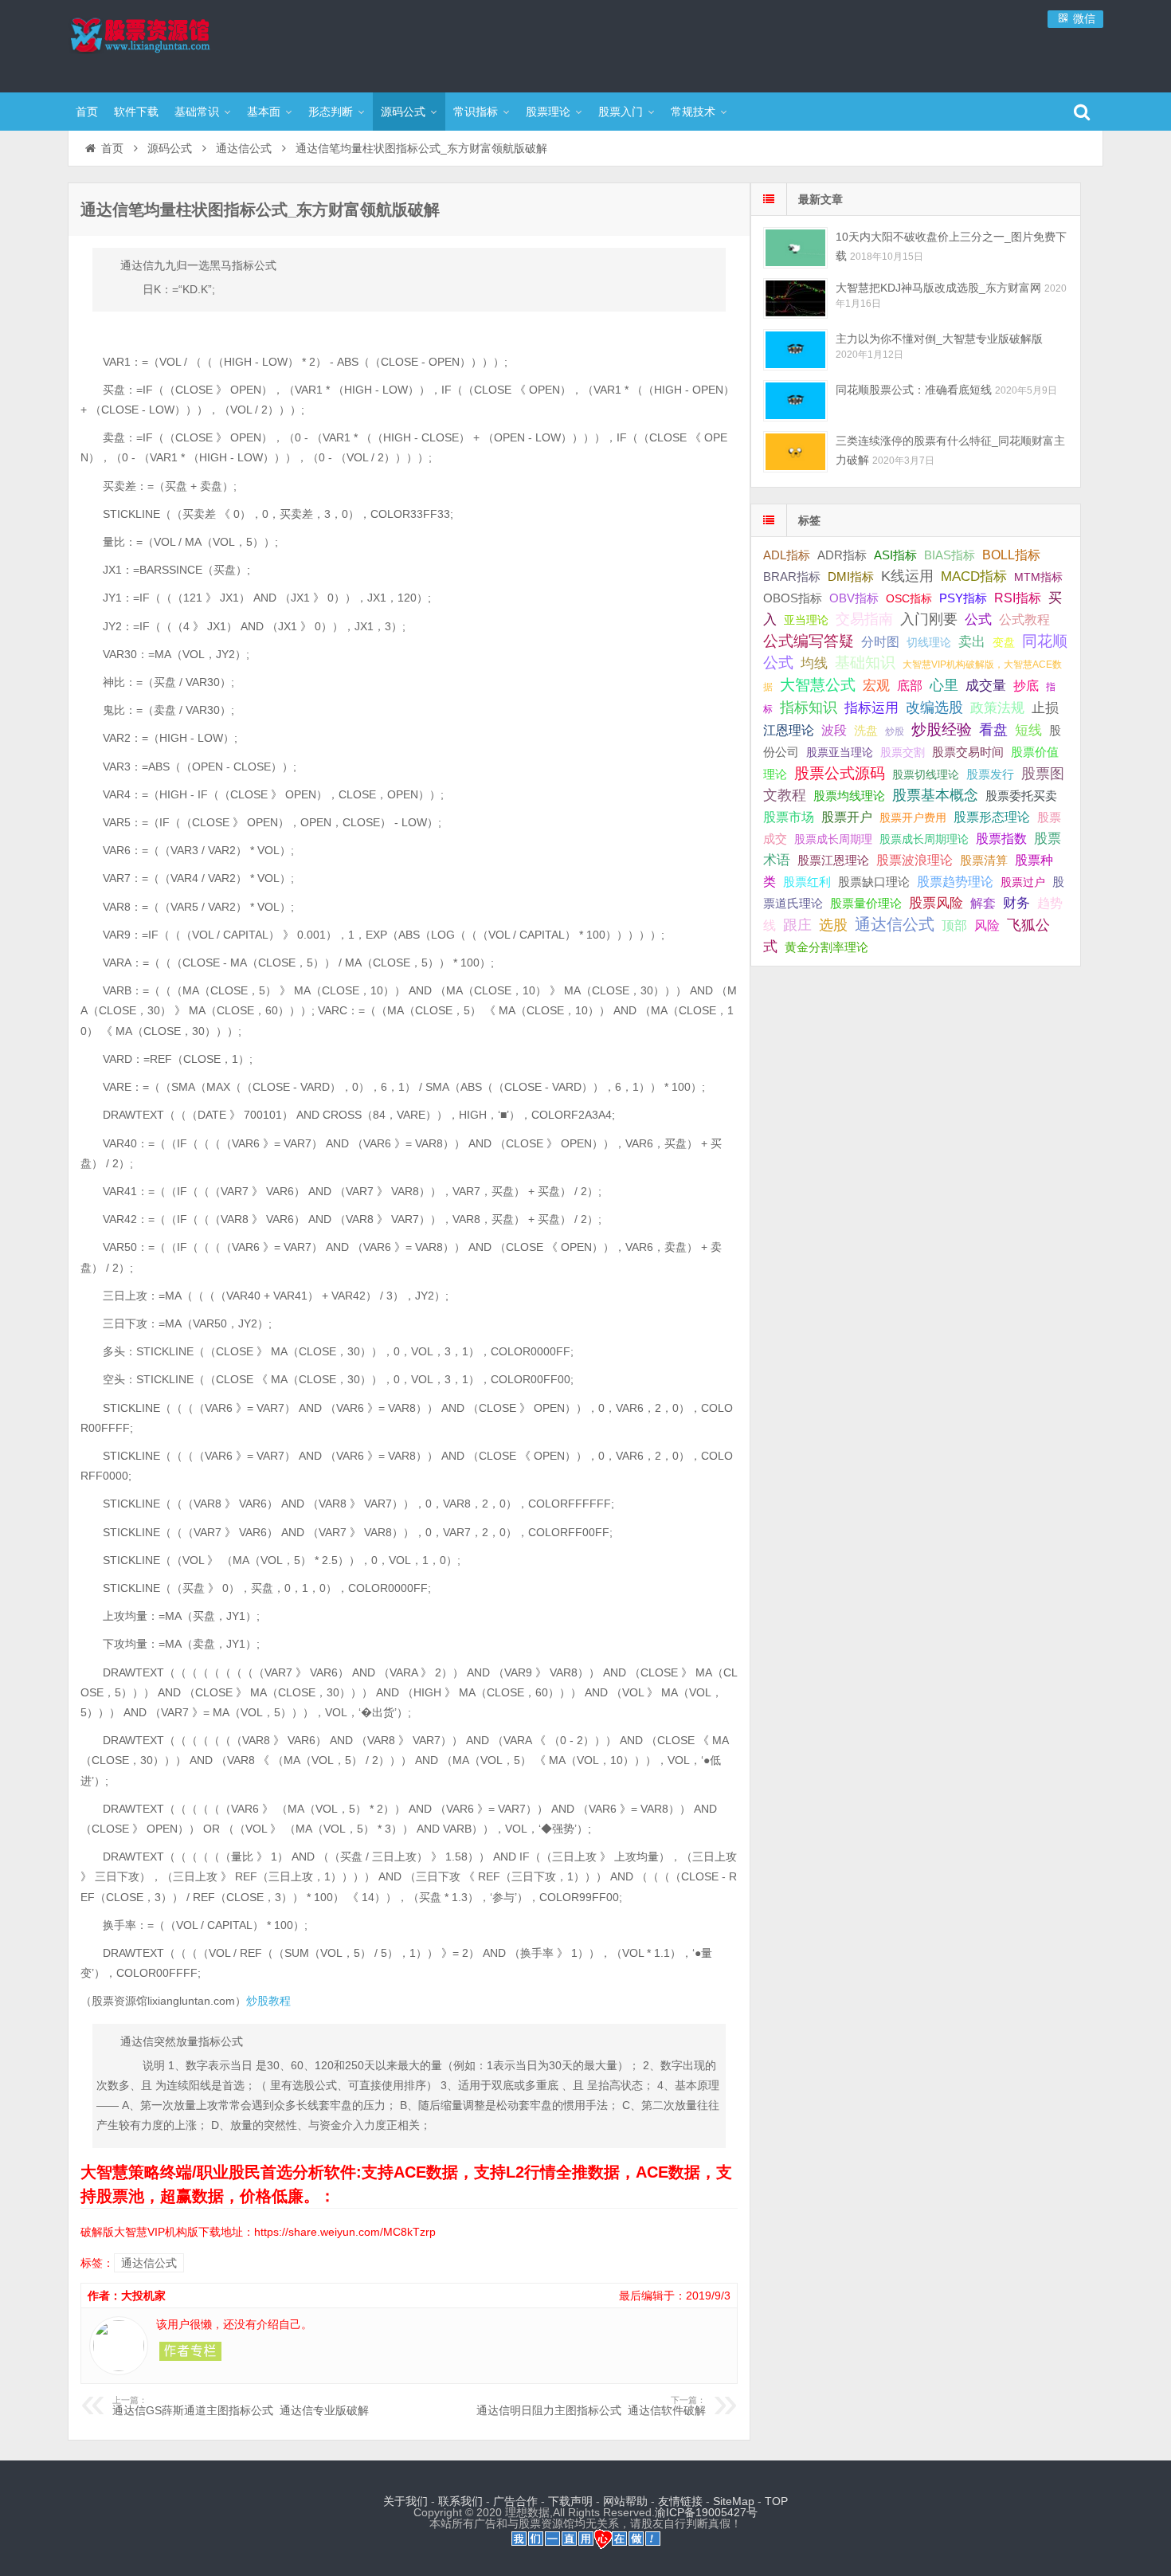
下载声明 (570, 2501)
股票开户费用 (913, 817)
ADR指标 (842, 555)
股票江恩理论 (833, 860)
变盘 (1004, 642)
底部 (910, 685)
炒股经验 (942, 729)
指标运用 (871, 708)
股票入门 (621, 112)
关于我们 (405, 2501)
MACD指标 (974, 576)
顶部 (954, 925)
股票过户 (1023, 882)
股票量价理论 (866, 904)
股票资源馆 (171, 44)
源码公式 (403, 112)
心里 (944, 685)
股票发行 (990, 774)
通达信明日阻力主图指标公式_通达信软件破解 (591, 2406)
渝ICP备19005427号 (706, 2512)
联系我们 (460, 2501)
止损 (1045, 708)
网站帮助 (625, 2501)
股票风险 (936, 903)
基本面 (264, 112)
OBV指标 (854, 598)
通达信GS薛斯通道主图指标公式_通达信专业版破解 (241, 2406)
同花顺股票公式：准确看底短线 (914, 390)
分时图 (880, 641)
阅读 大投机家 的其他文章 (190, 2351)
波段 (834, 730)
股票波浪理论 (914, 860)
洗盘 (866, 730)
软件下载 (136, 112)
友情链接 (680, 2501)
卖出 (972, 642)
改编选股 (934, 708)
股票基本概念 (935, 795)
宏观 (876, 685)
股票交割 (903, 752)
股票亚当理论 (840, 753)
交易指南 (864, 619)
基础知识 (865, 663)
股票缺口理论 (874, 882)
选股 (833, 925)
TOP (776, 2501)
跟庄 (797, 925)
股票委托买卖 (1021, 796)
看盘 (993, 730)
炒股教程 (268, 2001)
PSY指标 (963, 598)
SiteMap (734, 2501)
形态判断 (331, 112)
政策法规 (997, 708)
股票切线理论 (926, 774)
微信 (1083, 18)
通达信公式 (244, 148)
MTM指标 (1038, 577)
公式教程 (1024, 619)
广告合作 (515, 2501)
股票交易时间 (968, 752)
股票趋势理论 (955, 882)
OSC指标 (909, 598)
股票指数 (1001, 839)
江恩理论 (789, 730)
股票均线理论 (849, 796)
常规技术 (693, 112)
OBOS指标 (793, 598)
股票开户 (847, 817)
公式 (978, 619)
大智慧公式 (818, 685)
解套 (983, 903)
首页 (87, 112)
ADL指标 (787, 555)
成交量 (986, 685)
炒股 (895, 731)
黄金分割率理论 (826, 947)
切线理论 (929, 642)
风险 (987, 925)
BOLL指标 (1011, 555)
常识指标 (476, 112)
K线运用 (907, 576)
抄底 (1026, 685)
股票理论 (548, 112)
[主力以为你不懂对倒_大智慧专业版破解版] (795, 349)
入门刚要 (929, 619)
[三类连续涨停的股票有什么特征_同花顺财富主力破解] (795, 451)
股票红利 (807, 882)
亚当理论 (806, 620)
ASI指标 (895, 555)
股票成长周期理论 (924, 839)
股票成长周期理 (833, 839)
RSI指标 (1018, 598)
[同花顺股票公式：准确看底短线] (795, 400)
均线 (814, 663)
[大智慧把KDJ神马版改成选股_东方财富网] (795, 298)
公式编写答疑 (809, 641)
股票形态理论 (992, 817)
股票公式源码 (840, 773)
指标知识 (809, 708)
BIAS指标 (950, 555)
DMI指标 (851, 576)
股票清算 (984, 861)
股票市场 (789, 817)
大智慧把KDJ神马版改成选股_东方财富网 (938, 288)
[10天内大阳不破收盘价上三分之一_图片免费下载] (795, 247)
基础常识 (197, 112)
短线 (1028, 730)
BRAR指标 (792, 577)
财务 (1016, 903)
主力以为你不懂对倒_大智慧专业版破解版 (939, 339)
